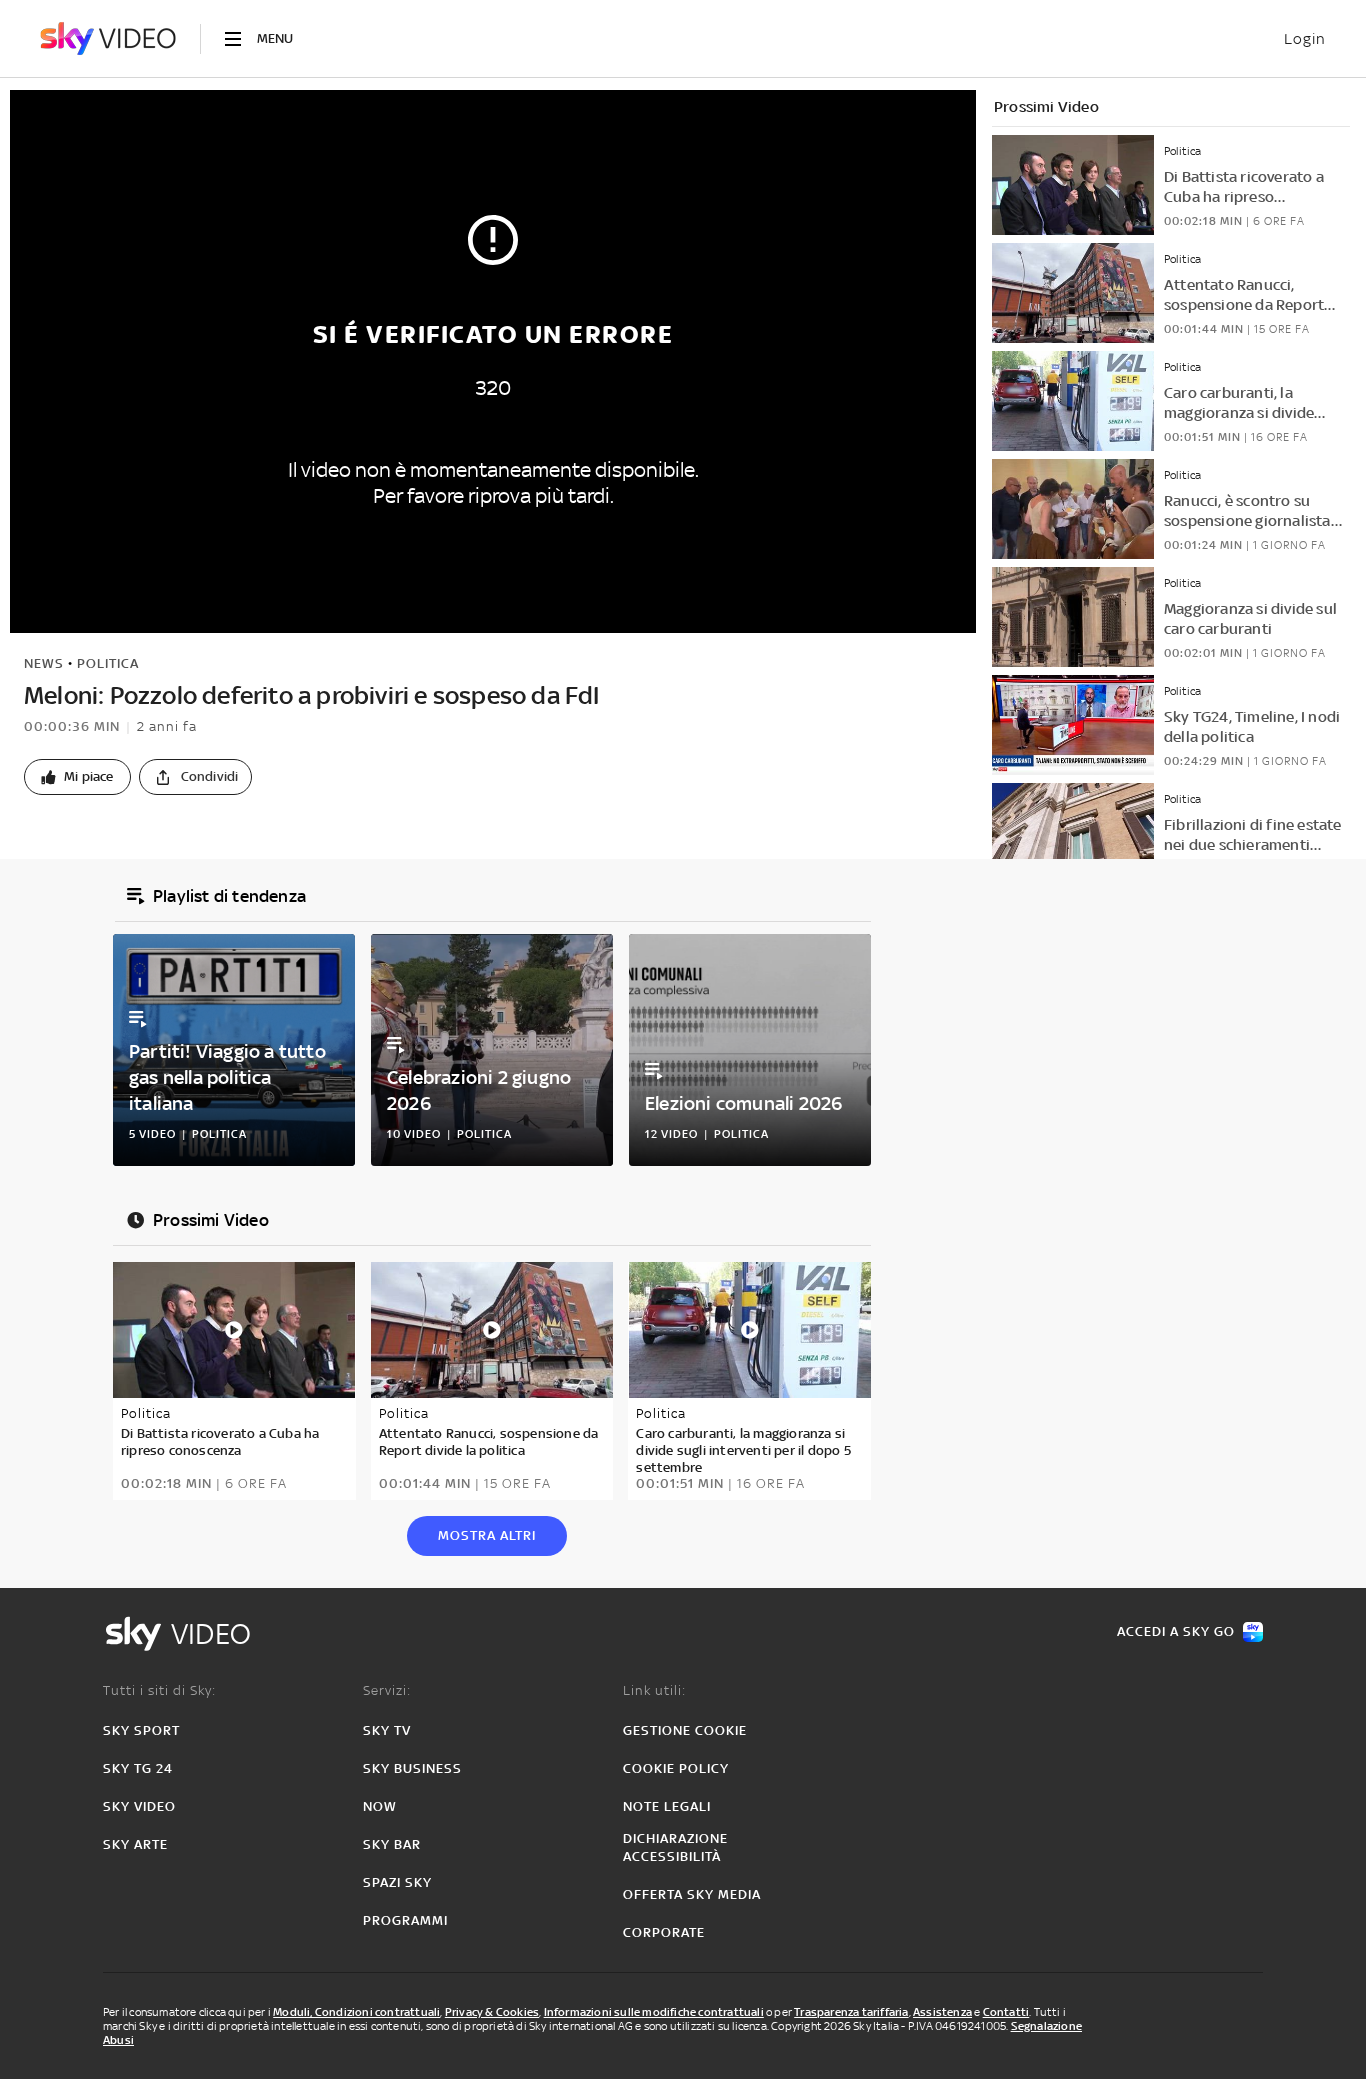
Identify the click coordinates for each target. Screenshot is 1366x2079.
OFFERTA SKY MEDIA (692, 1894)
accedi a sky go (1176, 1631)
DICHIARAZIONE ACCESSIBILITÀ (675, 1847)
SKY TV (387, 1730)
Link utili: (654, 1690)
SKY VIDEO (139, 1806)
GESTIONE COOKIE (685, 1730)
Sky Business (412, 1768)
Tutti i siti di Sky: (159, 1690)
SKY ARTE (135, 1844)
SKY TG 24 (138, 1768)
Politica (108, 663)
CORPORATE (664, 1932)
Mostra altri (487, 1535)
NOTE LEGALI (667, 1806)
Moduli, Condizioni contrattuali (356, 2012)
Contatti (1006, 2012)
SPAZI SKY (397, 1882)
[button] (77, 777)
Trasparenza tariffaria (851, 2012)
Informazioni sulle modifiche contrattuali (654, 2012)
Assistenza (942, 2012)
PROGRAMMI (405, 1920)
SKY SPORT (141, 1730)
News (44, 663)
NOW (380, 1806)
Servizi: (387, 1690)
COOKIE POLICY (676, 1768)
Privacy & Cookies (492, 2012)
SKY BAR (392, 1844)
